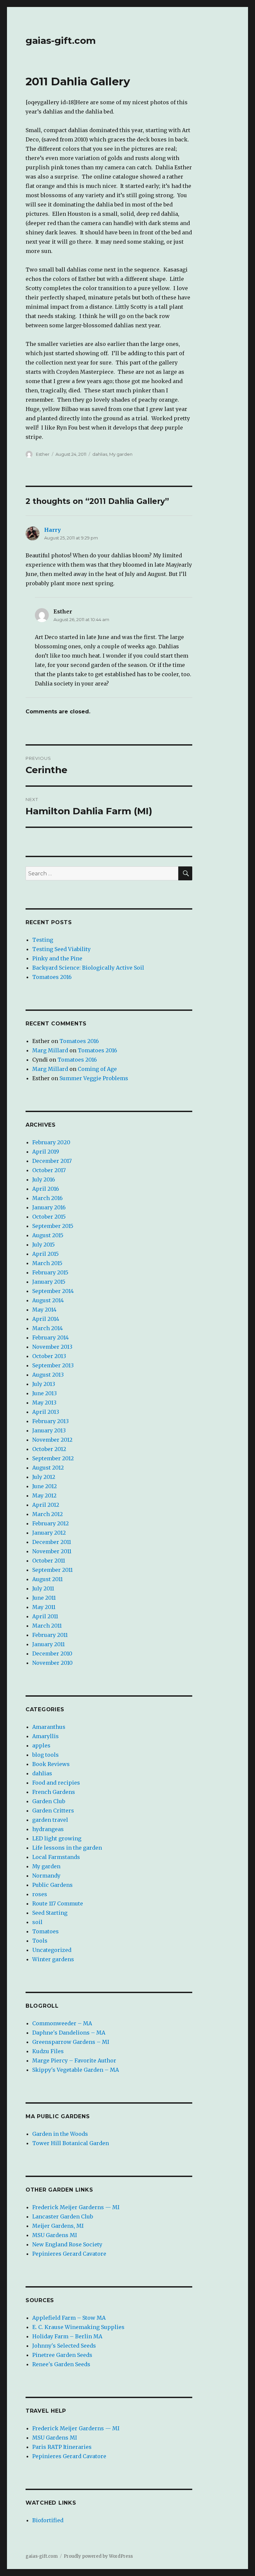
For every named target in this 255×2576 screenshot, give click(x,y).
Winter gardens (53, 1959)
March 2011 (47, 1626)
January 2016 (49, 1207)
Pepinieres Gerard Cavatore (69, 2254)
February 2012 (50, 1523)
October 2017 (49, 1170)
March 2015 (47, 1263)
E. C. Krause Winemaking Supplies (78, 2327)
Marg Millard (50, 1050)
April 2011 (45, 1616)
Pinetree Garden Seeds (62, 2355)
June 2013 (44, 1393)
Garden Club (49, 1801)
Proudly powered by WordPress (98, 2556)
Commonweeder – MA (62, 2023)
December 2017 (52, 1161)
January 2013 (49, 1430)
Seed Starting (50, 1913)
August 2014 (48, 1300)
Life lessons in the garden (67, 1848)
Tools (40, 1941)
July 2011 (43, 1588)
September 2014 (53, 1291)
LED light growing (57, 1838)
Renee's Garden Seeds (61, 2364)
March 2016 (47, 1198)
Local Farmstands (56, 1857)
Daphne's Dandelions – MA (69, 2033)
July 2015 (43, 1245)
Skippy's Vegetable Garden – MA (76, 2070)
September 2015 (53, 1226)
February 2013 (50, 1421)
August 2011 (47, 1579)
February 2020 (51, 1142)
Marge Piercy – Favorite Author (74, 2060)
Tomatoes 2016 (52, 977)
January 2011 (48, 1644)
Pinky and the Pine (57, 958)
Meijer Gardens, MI (58, 2226)
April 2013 (46, 1412)
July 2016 (44, 1179)
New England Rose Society (67, 2244)
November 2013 (52, 1347)
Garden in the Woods (60, 2134)
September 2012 (53, 1458)
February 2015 (50, 1272)
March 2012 (47, 1514)
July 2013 (44, 1384)
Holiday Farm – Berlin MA (67, 2336)
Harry (52, 530)
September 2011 (52, 1570)
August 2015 (48, 1235)
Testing (43, 940)
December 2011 (52, 1542)
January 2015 (49, 1282)
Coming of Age (97, 1069)
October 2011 (49, 1561)
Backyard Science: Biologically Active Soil (88, 968)
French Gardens (54, 1792)
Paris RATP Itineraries (62, 2447)
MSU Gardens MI (55, 2235)
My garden (121, 454)
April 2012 (46, 1505)
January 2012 (49, 1533)
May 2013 (44, 1403)
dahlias (100, 454)
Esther (43, 454)
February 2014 (50, 1337)
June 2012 (44, 1486)
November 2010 (52, 1663)
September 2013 (53, 1365)
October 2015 (49, 1217)
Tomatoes (45, 1931)
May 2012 (44, 1495)
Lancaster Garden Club (63, 2216)
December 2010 (52, 1653)
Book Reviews (51, 1764)
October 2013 (49, 1356)
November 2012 (52, 1440)
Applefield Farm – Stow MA (69, 2318)
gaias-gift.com (61, 40)
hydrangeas (48, 1829)
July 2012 (44, 1477)
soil (37, 1922)
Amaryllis (45, 1736)
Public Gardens (52, 1885)
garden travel (50, 1820)
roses (40, 1894)
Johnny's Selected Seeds (64, 2346)
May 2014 (44, 1310)
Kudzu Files (48, 2051)
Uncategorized (52, 1950)
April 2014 (46, 1319)
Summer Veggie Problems (94, 1078)
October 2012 (49, 1449)
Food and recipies (56, 1783)
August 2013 (48, 1375)
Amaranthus (49, 1727)
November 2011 (52, 1551)
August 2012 (48, 1468)
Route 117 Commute (58, 1903)
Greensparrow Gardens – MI (71, 2042)
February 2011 (50, 1635)
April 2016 (46, 1189)
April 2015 (45, 1254)
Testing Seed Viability (61, 949)
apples (41, 1745)
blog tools (45, 1755)
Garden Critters (53, 1811)
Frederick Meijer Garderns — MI (76, 2207)
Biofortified (48, 2520)
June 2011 (44, 1598)
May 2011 (44, 1607)
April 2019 (46, 1152)
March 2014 (47, 1328)
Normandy (46, 1876)
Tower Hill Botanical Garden (71, 2143)
